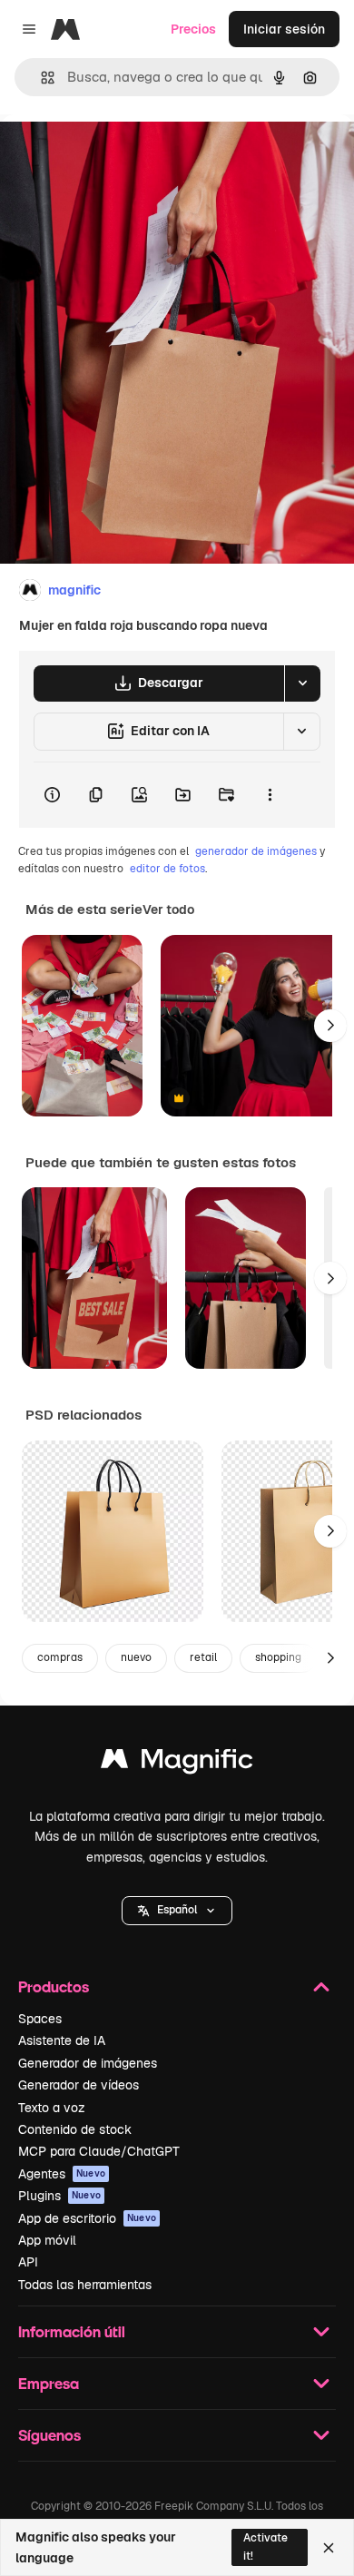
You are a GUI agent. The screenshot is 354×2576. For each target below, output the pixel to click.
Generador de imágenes (88, 2063)
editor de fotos (167, 869)
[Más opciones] (270, 795)
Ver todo (168, 909)
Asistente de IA (62, 2040)
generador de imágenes (256, 851)
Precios (193, 29)
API (28, 2262)
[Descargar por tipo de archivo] (302, 683)
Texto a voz (52, 2108)
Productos (54, 1986)
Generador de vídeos (79, 2085)
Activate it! (265, 2547)
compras (60, 1657)
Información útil (72, 2331)
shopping (278, 1657)
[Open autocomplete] (40, 78)
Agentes (62, 2174)
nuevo (136, 1657)
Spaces (40, 2019)
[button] (177, 1911)
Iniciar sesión (284, 29)
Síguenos (49, 2435)
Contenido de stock (75, 2129)
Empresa (49, 2383)
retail (203, 1657)
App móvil (47, 2240)
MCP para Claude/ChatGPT (99, 2151)
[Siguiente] (330, 1026)
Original (116, 156)
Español (177, 1910)
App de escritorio (87, 2218)
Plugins (59, 2196)
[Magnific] (177, 1763)
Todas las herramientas (85, 2285)
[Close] (329, 2548)
